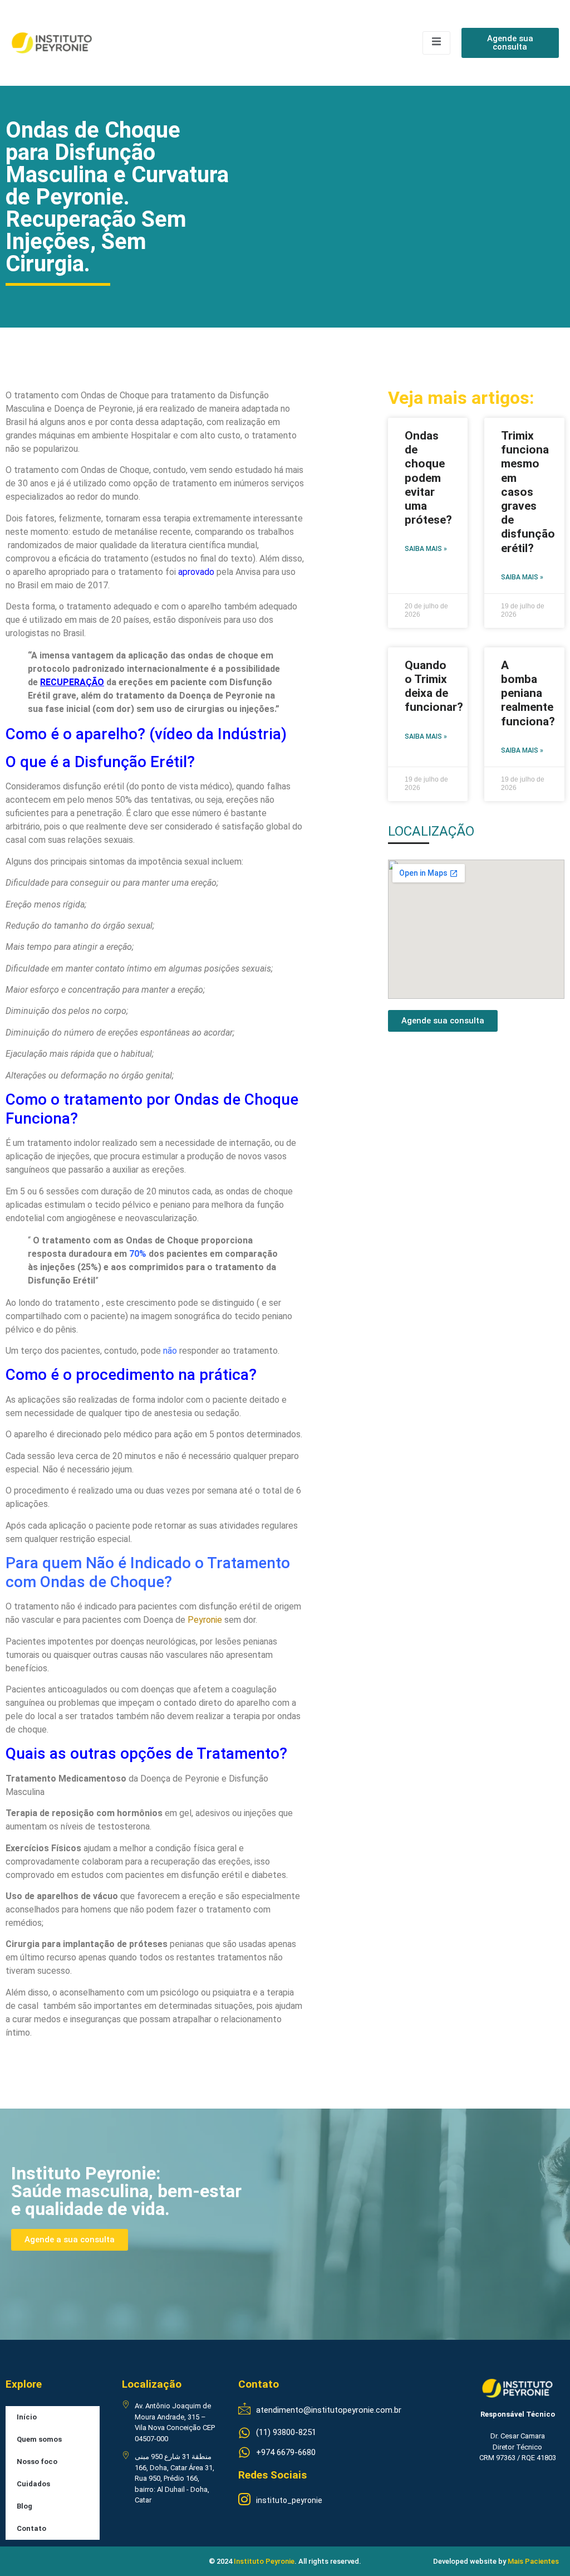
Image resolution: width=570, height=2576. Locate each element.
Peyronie (205, 1620)
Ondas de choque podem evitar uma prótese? (428, 478)
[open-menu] (436, 43)
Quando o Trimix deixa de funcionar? (434, 686)
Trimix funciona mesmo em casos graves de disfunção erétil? (528, 492)
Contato (31, 2528)
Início (27, 2417)
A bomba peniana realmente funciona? (528, 693)
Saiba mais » (426, 549)
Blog (24, 2506)
